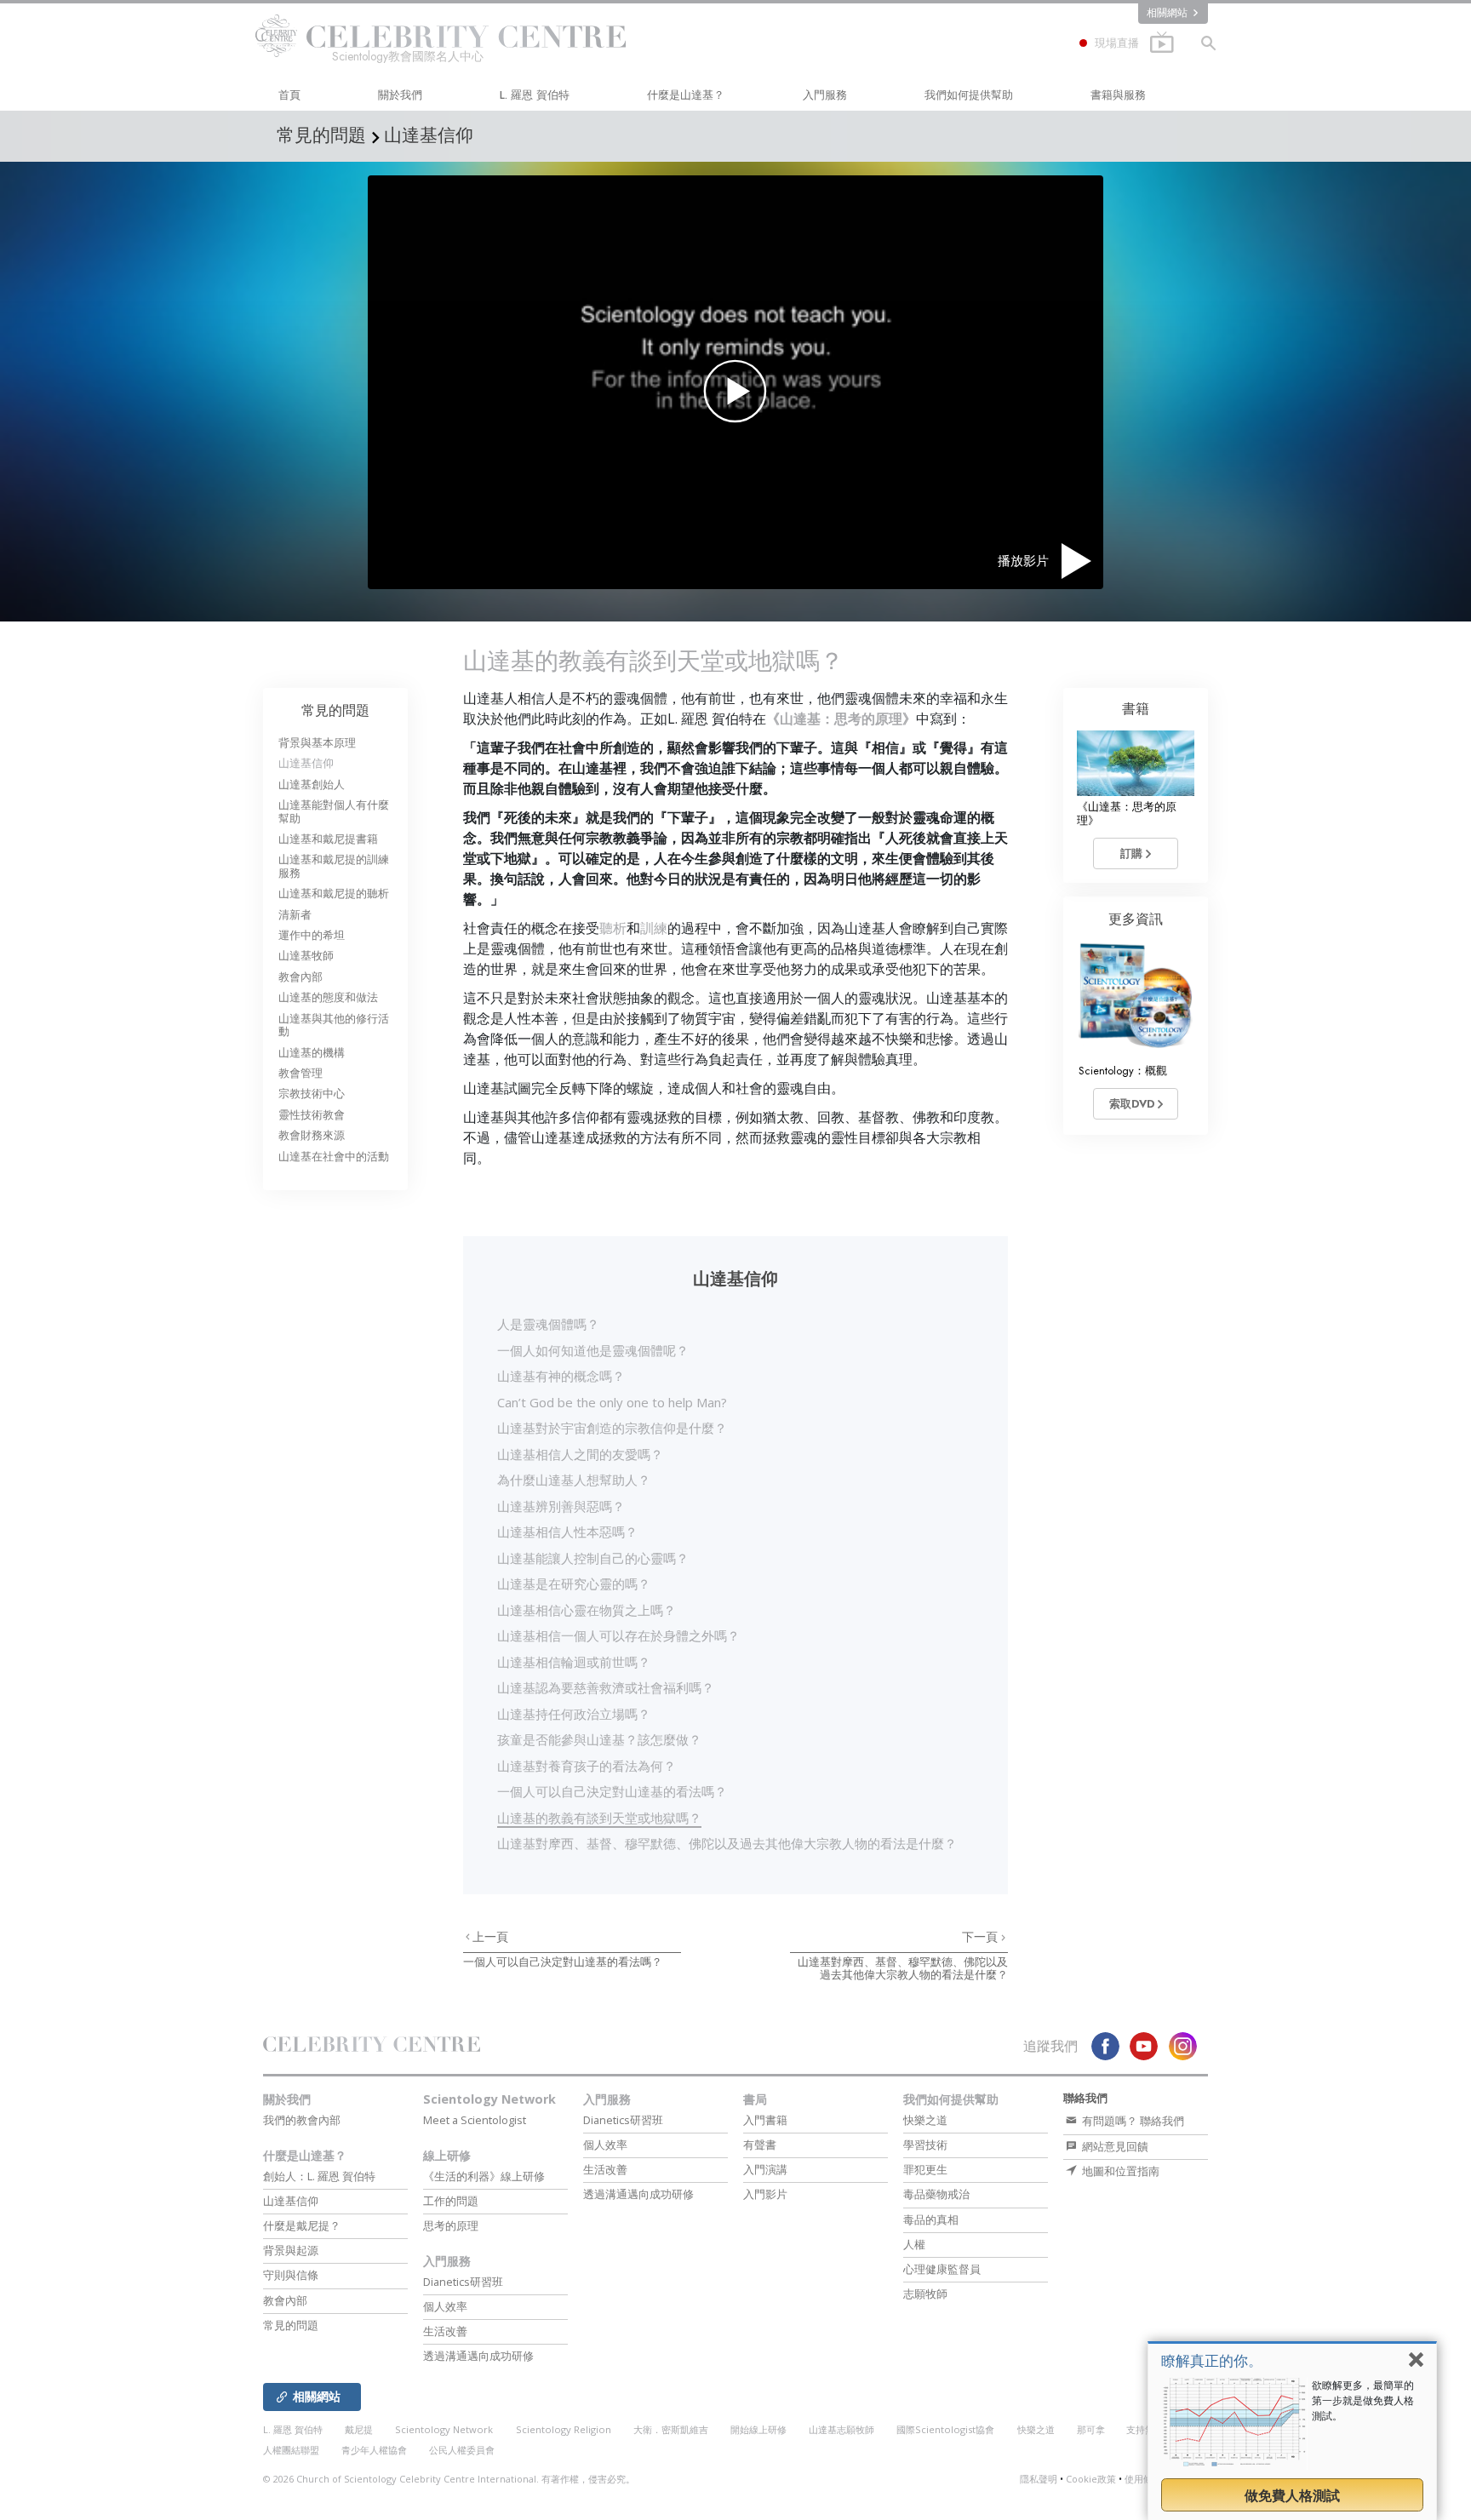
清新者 (295, 915)
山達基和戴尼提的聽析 (334, 893)
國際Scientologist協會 (945, 2429)
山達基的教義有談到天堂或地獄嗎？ (599, 1818)
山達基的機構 (312, 1053)
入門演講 (765, 2169)
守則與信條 (291, 2275)
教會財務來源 (312, 1135)
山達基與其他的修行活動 (334, 1025)
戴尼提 (359, 2429)
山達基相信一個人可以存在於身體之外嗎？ (618, 1635)
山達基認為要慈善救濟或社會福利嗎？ (606, 1687)
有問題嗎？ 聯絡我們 (1132, 2121)
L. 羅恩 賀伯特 (535, 95)
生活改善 (445, 2331)
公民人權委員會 (462, 2450)
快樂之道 (925, 2120)
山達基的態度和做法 (328, 997)
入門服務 (825, 95)
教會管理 (300, 1073)
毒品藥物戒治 (936, 2194)
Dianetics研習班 (463, 2282)
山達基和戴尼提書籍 (328, 839)
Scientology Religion (564, 2429)
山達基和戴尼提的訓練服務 (334, 866)
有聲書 (760, 2145)
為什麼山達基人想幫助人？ (574, 1480)
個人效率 (445, 2306)
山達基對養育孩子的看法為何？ (587, 1766)
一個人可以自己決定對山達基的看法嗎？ (612, 1791)
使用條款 (1143, 2479)
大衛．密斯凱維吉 (671, 2429)
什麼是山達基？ (686, 95)
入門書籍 (765, 2120)
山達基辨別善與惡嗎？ (561, 1506)
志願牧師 (925, 2294)
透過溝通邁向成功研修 (478, 2356)
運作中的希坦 (312, 935)
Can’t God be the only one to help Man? (612, 1402)
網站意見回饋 (1114, 2146)
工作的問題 (451, 2201)
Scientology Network (489, 2099)
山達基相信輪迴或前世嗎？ (574, 1662)
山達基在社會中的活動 (334, 1157)
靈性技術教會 (312, 1115)
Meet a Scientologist (475, 2120)
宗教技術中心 (312, 1094)
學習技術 (925, 2145)
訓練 (654, 928)
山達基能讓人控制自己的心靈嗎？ (593, 1558)
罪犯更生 (925, 2169)
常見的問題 (335, 710)
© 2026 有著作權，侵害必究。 (449, 2479)
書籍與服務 (1118, 95)
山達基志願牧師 (841, 2429)
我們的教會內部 (302, 2120)
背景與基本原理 (317, 743)
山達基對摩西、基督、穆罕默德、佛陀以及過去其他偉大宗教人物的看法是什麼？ (727, 1843)
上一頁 (490, 1937)
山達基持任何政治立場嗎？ (574, 1714)
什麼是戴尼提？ (302, 2225)
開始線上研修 (758, 2429)
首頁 (289, 95)
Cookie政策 (1091, 2479)
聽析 (613, 928)
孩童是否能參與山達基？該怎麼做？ (599, 1739)
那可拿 (1092, 2429)
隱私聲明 (1039, 2479)
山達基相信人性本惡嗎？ (567, 1532)
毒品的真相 (931, 2219)
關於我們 (400, 95)
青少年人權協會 (374, 2450)
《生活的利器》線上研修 (484, 2176)
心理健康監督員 (942, 2269)
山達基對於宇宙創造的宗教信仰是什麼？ (612, 1428)
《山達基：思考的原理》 (841, 719)
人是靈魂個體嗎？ (548, 1324)
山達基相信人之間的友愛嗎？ (580, 1454)
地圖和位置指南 (1119, 2171)
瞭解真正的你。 (1212, 2360)
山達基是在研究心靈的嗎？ (574, 1584)
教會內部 (300, 977)
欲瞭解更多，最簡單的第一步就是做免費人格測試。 (1363, 2400)
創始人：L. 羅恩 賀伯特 (319, 2176)
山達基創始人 (312, 785)
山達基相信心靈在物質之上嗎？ (587, 1610)
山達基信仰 (306, 763)
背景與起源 (291, 2250)
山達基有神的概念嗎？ (561, 1376)
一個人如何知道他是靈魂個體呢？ (593, 1350)
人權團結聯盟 (291, 2450)
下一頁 (982, 1937)
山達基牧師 (306, 956)
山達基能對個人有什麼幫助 (334, 811)
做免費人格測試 (1292, 2495)
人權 (914, 2244)
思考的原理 (451, 2225)
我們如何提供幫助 (969, 95)
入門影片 (765, 2194)
